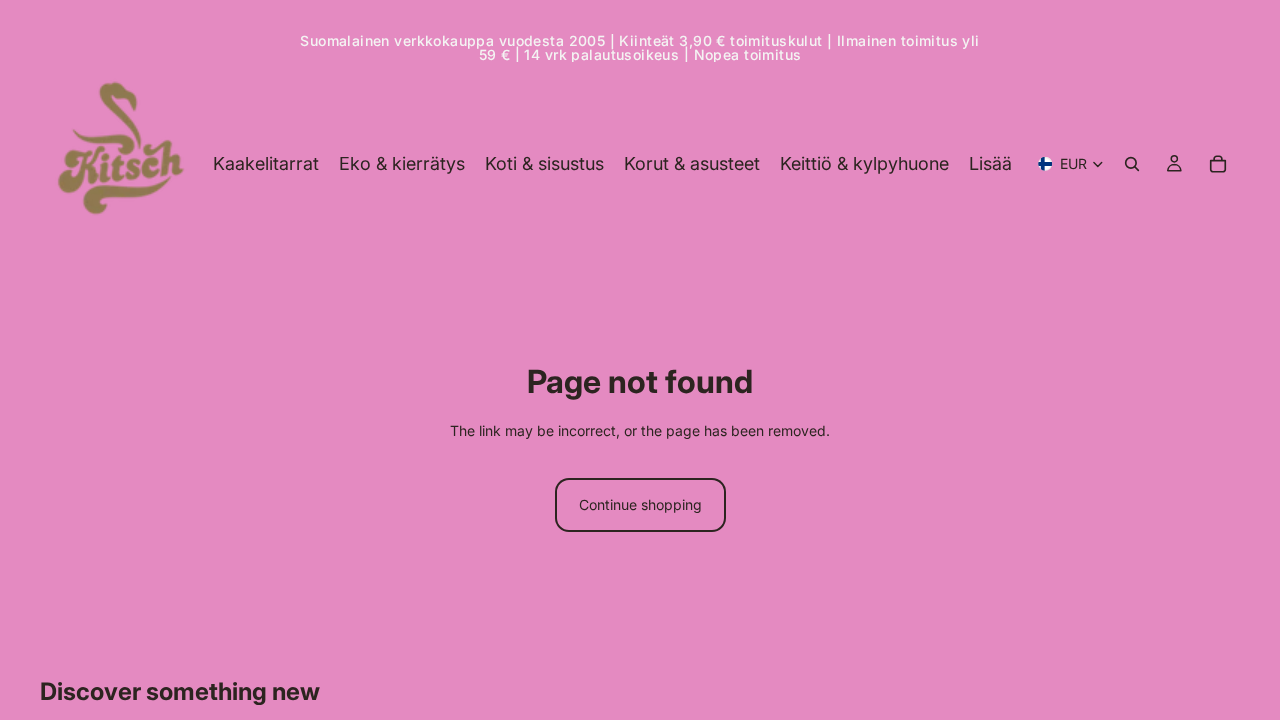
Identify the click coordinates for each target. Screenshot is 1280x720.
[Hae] (1132, 164)
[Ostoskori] (1218, 164)
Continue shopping (640, 504)
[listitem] (990, 163)
